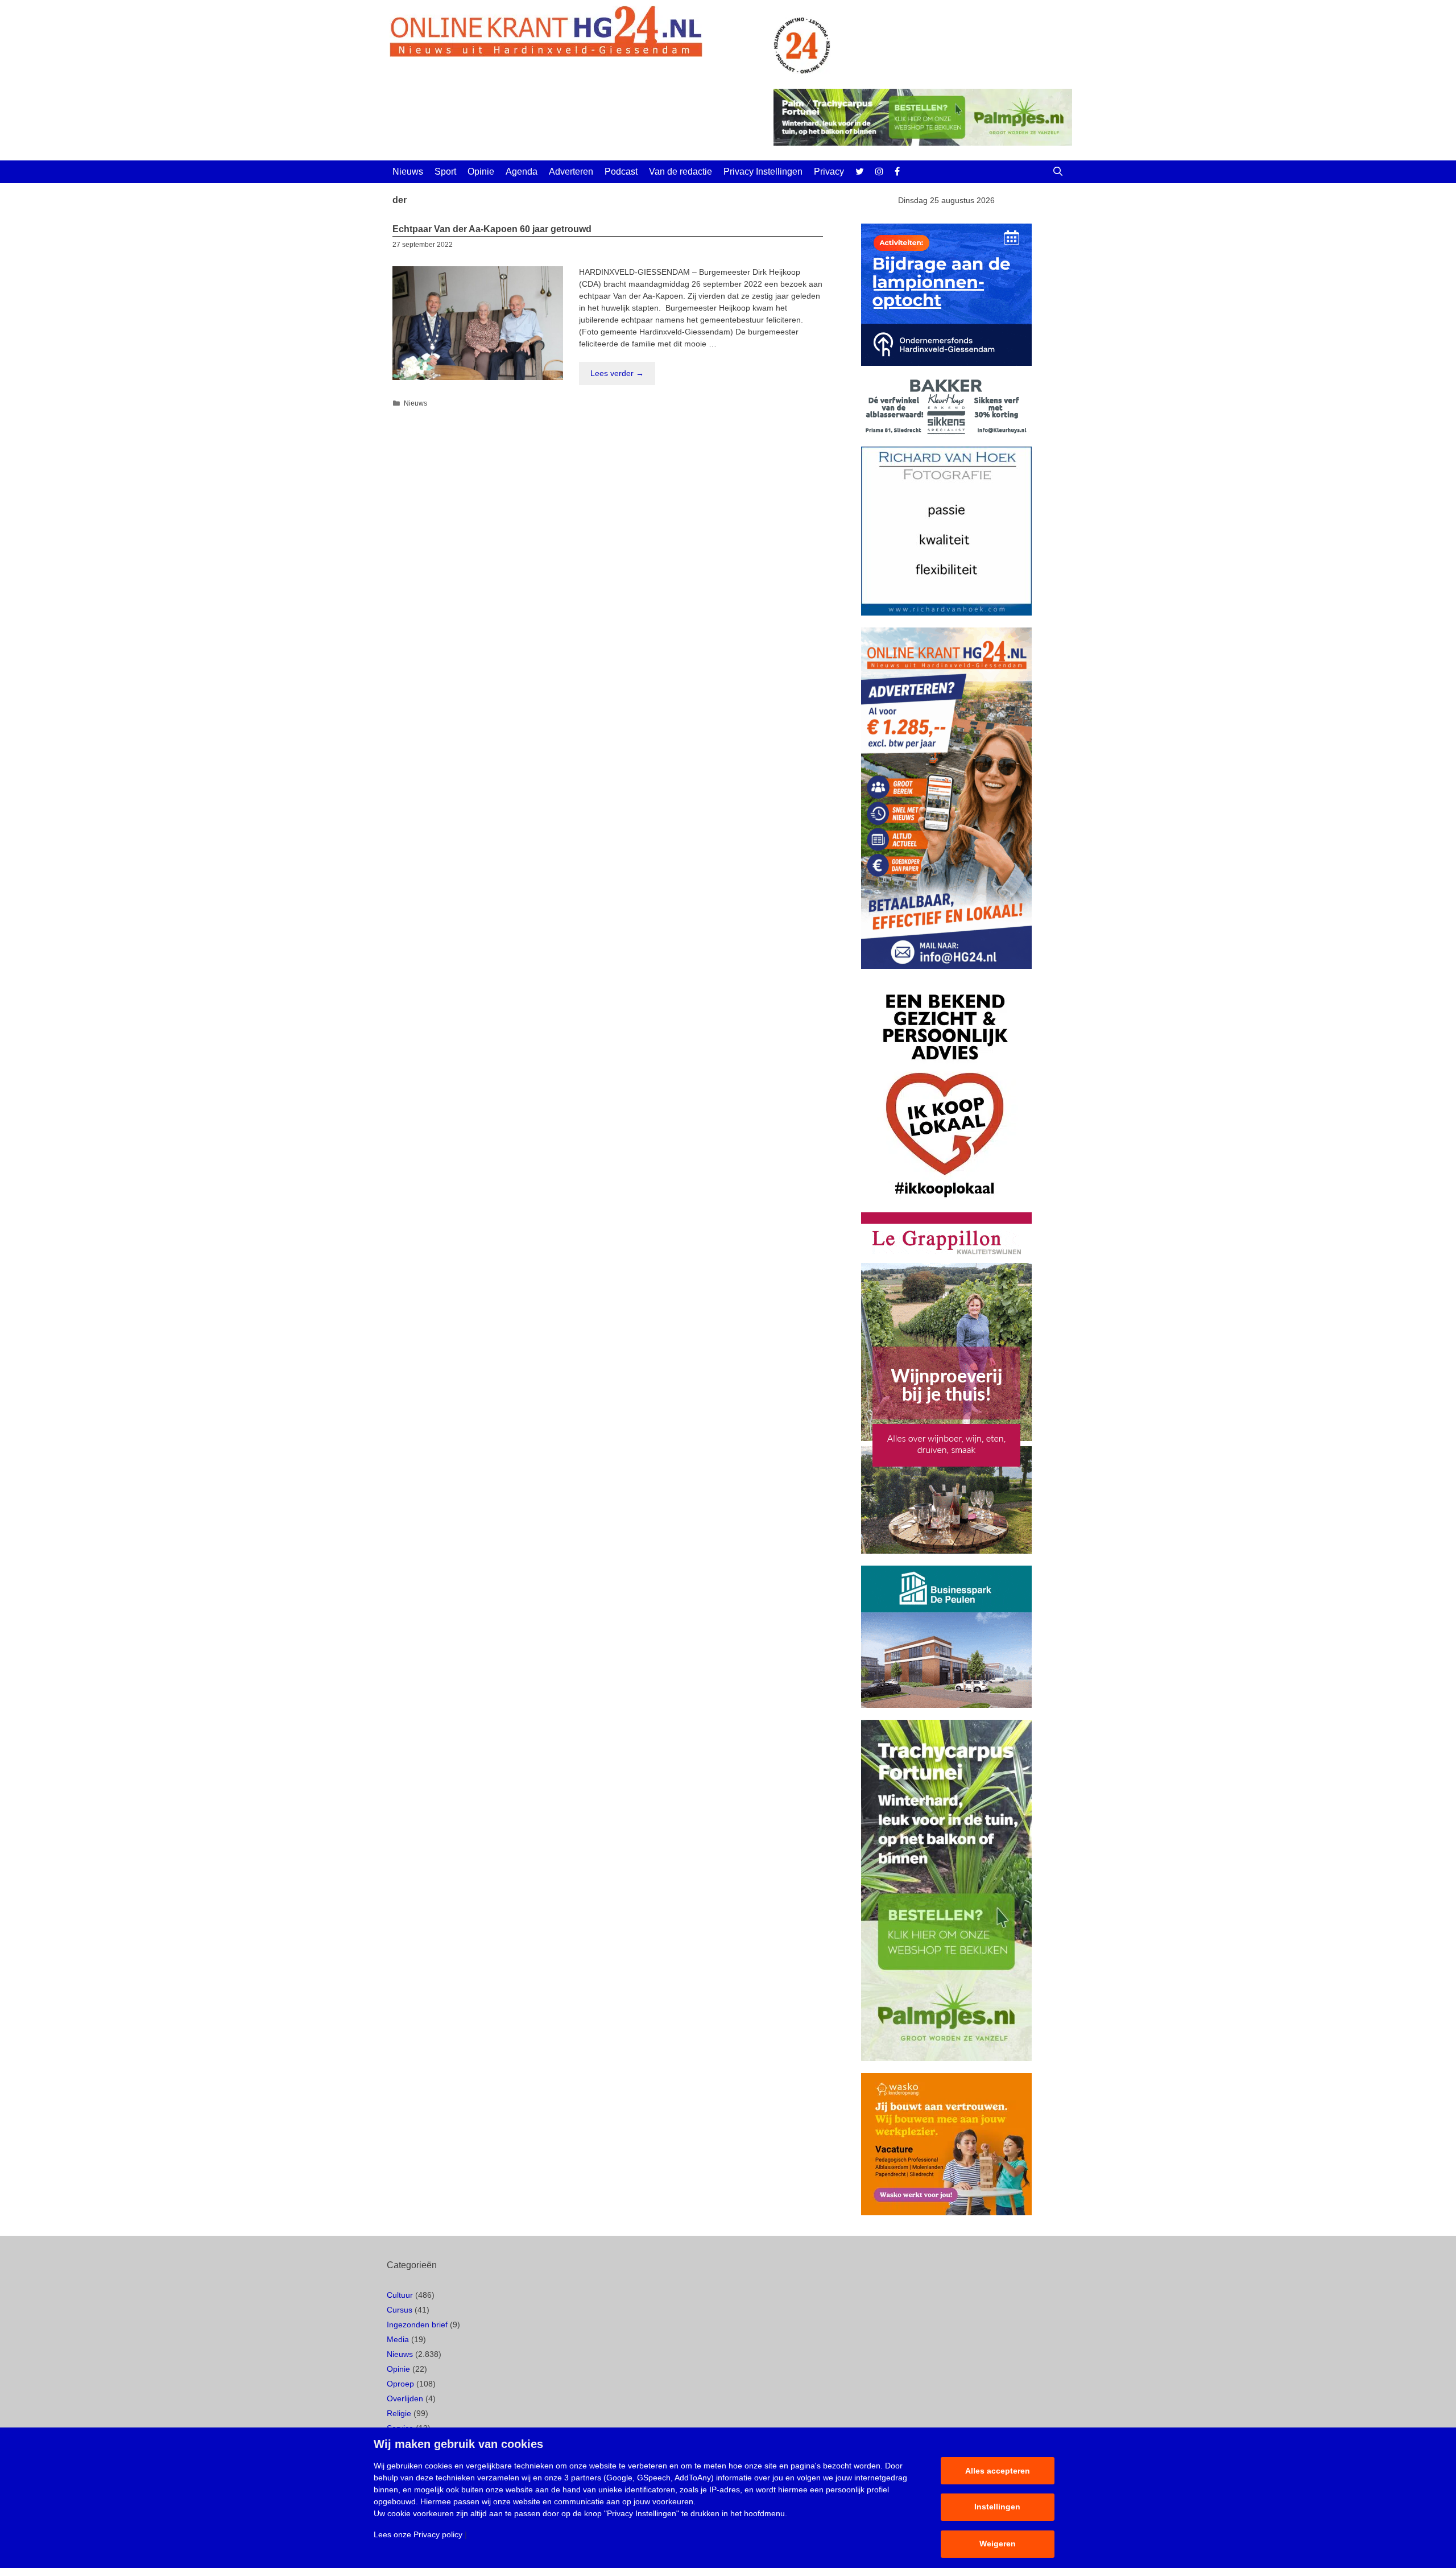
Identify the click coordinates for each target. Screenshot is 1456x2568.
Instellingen (997, 2507)
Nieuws (408, 172)
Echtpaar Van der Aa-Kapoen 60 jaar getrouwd (492, 229)
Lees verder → (617, 373)
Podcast (621, 172)
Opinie (481, 172)
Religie (399, 2413)
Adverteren (571, 172)
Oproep (400, 2384)
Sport (445, 172)
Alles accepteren (998, 2471)
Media (398, 2339)
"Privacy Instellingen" (642, 2513)
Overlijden (405, 2398)
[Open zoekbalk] (1058, 172)
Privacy (829, 172)
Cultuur (400, 2295)
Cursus (400, 2310)
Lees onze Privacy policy (418, 2534)
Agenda (522, 172)
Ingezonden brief (417, 2325)
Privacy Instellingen (763, 172)
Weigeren (998, 2544)
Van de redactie (681, 172)
